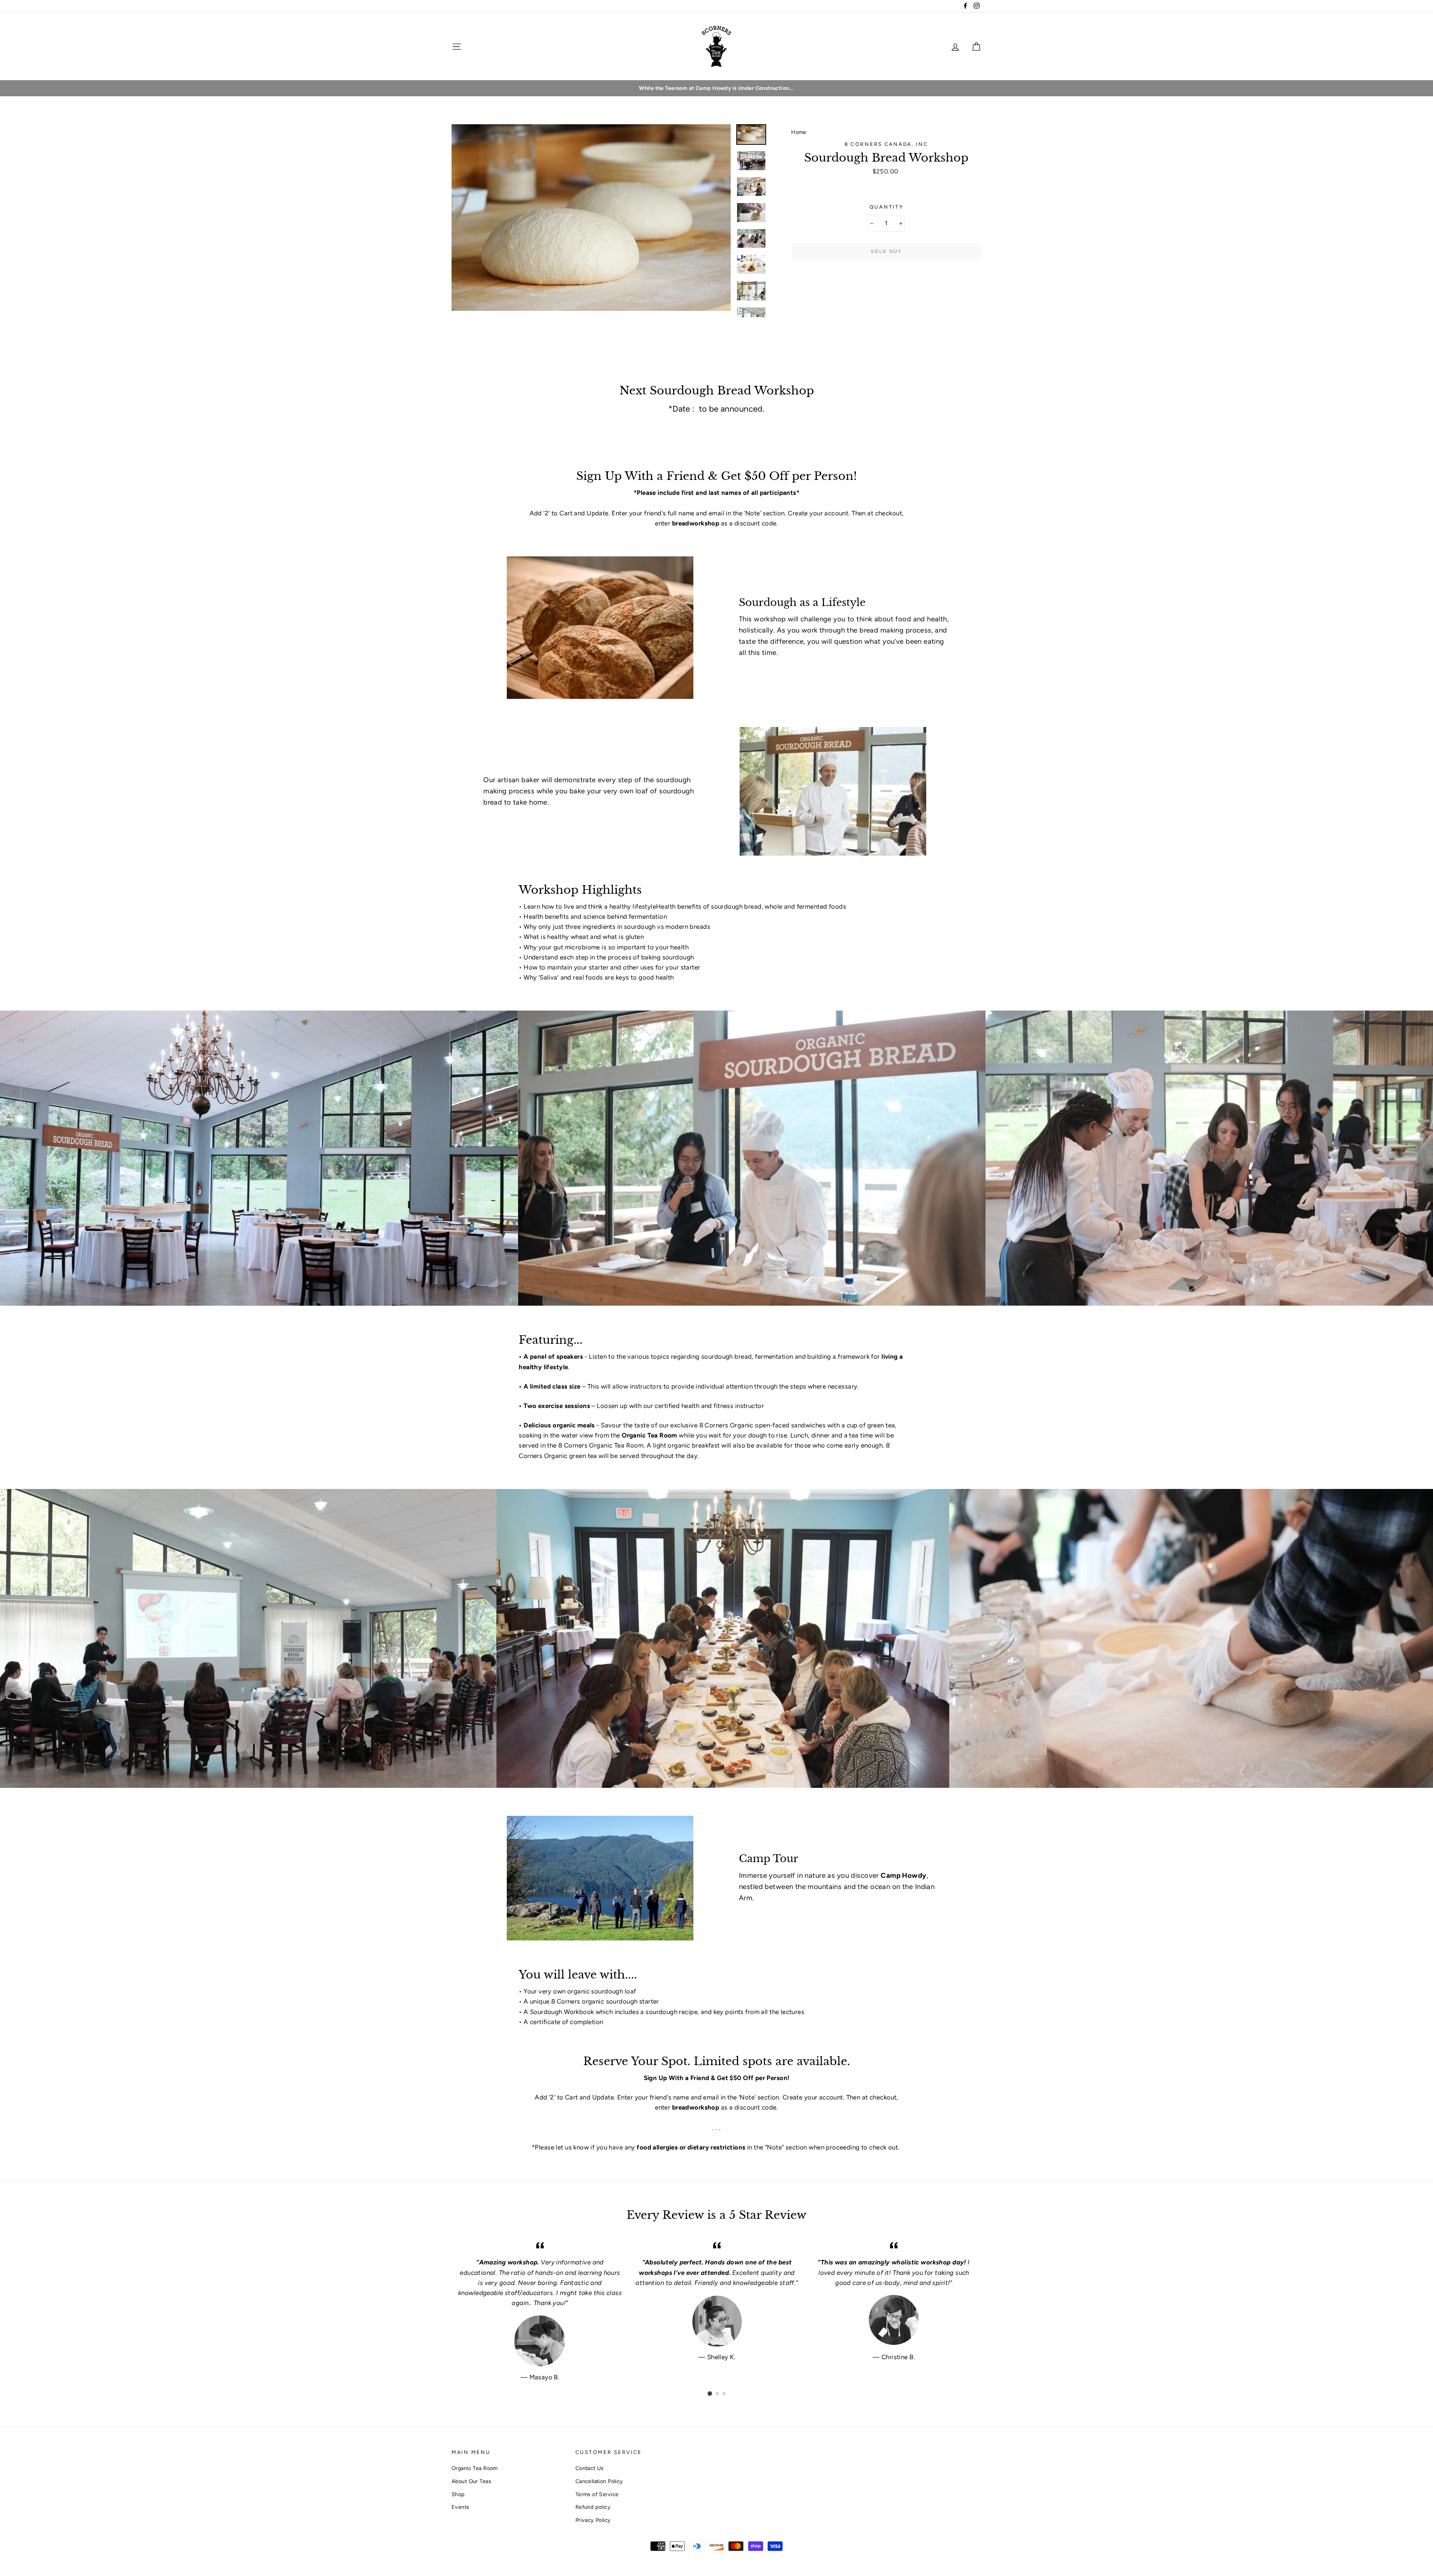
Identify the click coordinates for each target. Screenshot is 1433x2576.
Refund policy (593, 2507)
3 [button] (724, 2394)
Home (799, 132)
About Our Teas (471, 2481)
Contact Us (590, 2468)
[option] (716, 88)
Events (461, 2507)
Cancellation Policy (599, 2481)
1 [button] (710, 2394)
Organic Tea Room (475, 2468)
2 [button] (718, 2394)
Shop (458, 2494)
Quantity (886, 207)
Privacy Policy (593, 2520)
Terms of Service (597, 2494)
